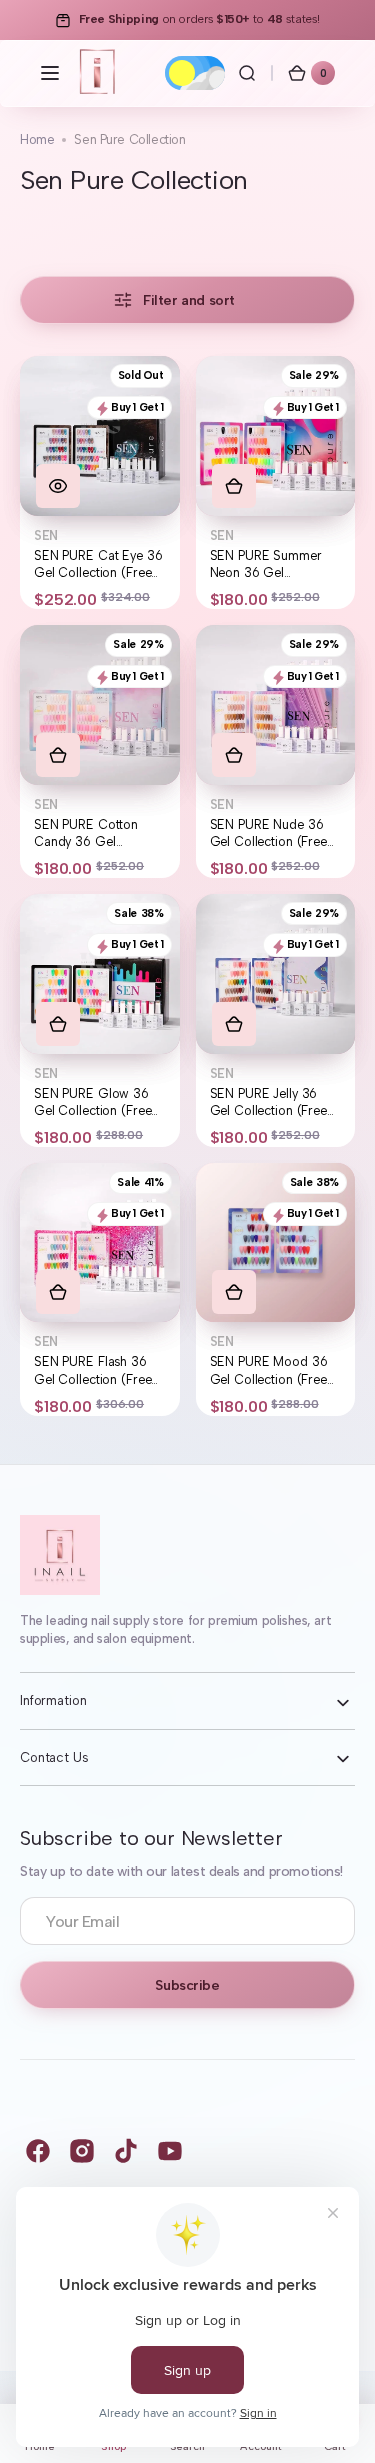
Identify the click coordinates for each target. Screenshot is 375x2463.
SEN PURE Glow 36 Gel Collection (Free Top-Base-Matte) (92, 1103)
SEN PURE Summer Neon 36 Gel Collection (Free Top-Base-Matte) (272, 565)
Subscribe (187, 1985)
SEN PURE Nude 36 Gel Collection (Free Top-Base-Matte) (268, 834)
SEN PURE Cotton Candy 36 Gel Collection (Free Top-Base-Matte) (96, 834)
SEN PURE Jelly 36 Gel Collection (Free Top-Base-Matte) (268, 1103)
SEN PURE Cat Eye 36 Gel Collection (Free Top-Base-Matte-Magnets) (98, 565)
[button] (50, 73)
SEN (46, 535)
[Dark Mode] (195, 73)
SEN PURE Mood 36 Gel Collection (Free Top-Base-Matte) (269, 1371)
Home (37, 139)
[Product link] (100, 482)
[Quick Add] (234, 486)
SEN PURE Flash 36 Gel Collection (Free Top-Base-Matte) (92, 1371)
